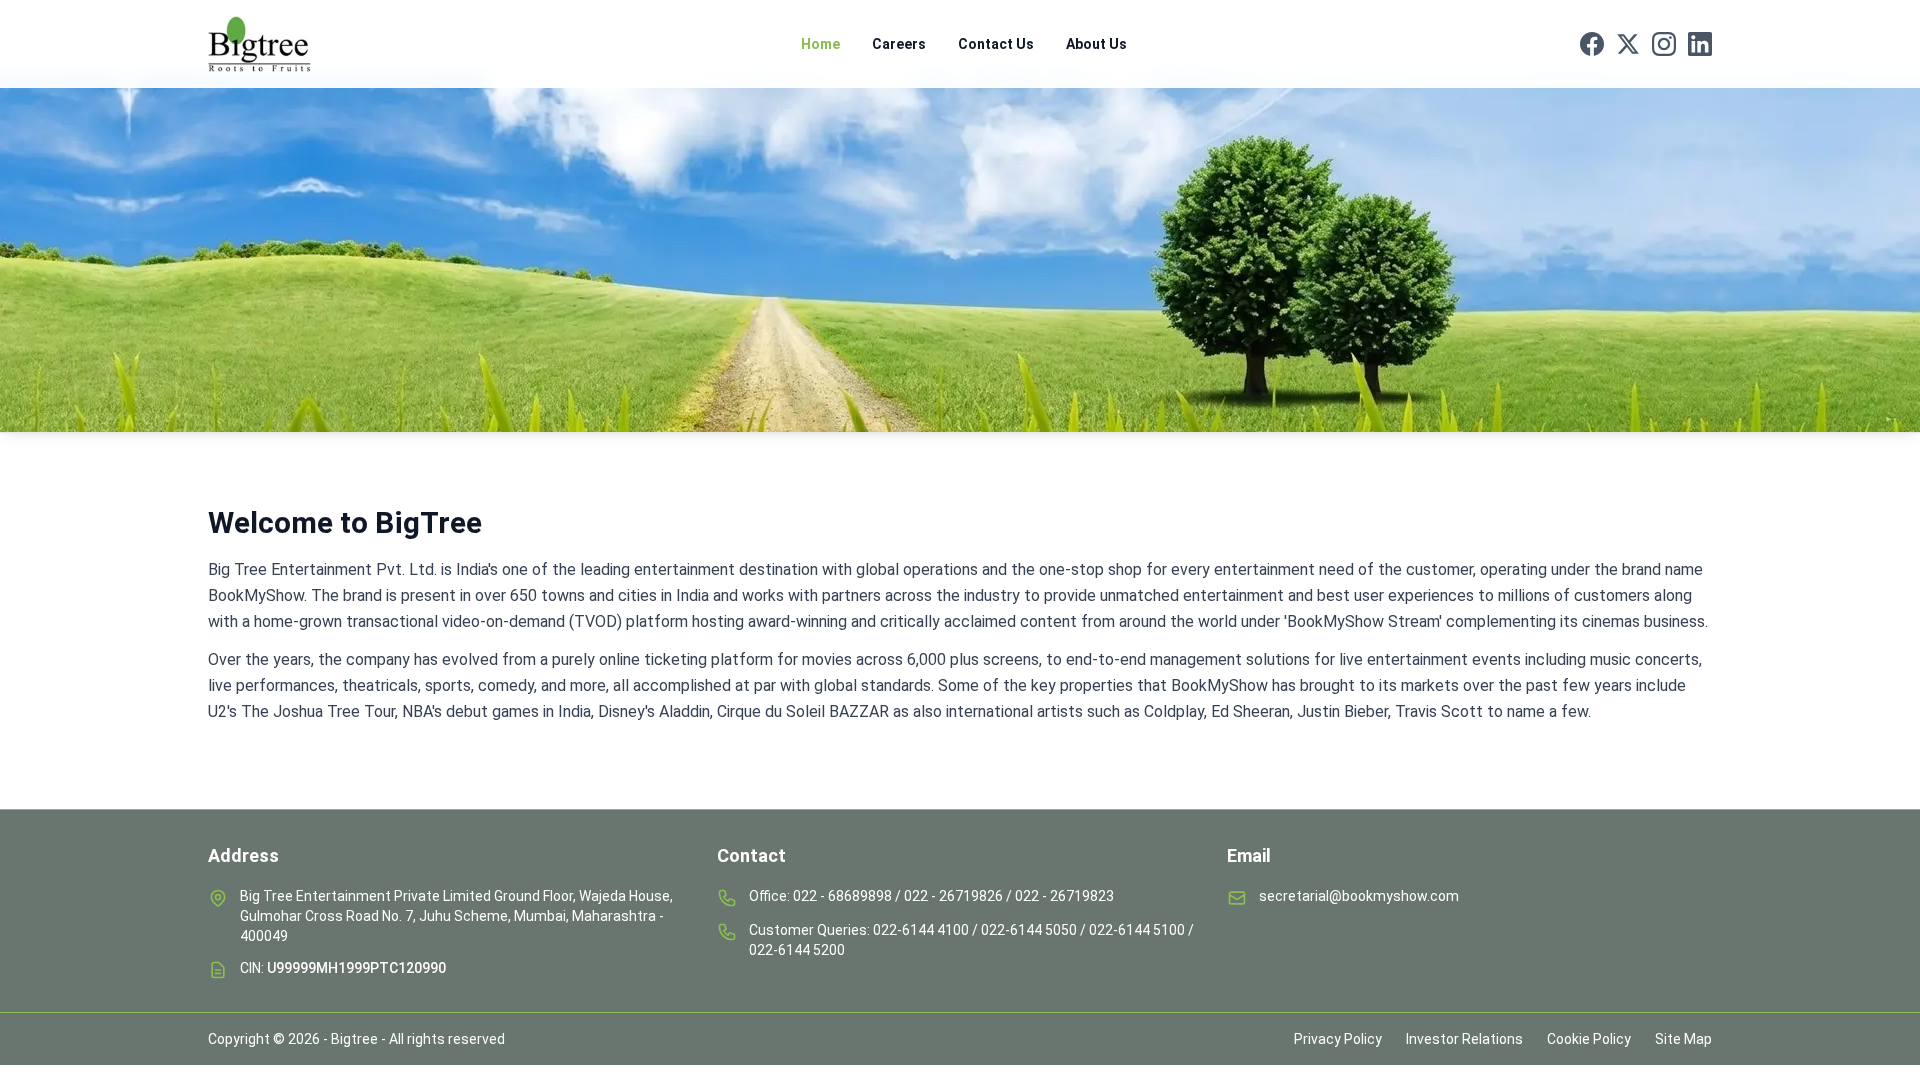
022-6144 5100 (1137, 930)
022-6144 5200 (797, 950)
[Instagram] (1664, 44)
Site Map (1683, 1039)
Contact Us (996, 44)
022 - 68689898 (842, 896)
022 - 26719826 (953, 896)
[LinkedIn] (1700, 44)
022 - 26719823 (1064, 896)
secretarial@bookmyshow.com (1359, 896)
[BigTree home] (278, 44)
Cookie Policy (1589, 1039)
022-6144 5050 (1029, 930)
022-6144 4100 (921, 930)
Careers (899, 44)
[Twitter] (1628, 44)
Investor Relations (1464, 1039)
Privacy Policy (1338, 1039)
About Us (1096, 44)
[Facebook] (1592, 44)
